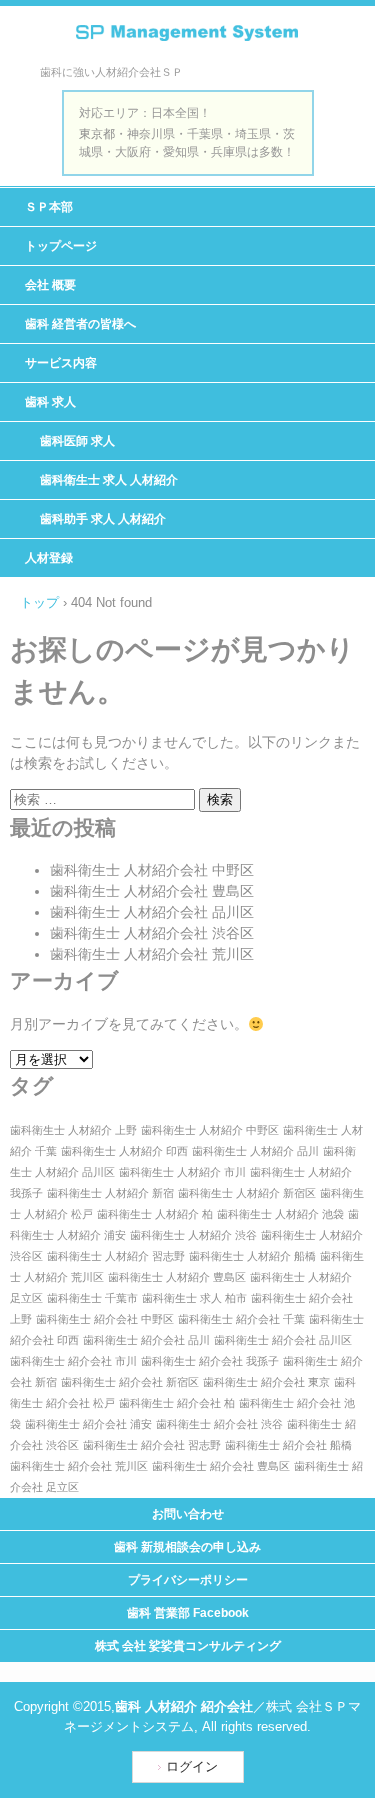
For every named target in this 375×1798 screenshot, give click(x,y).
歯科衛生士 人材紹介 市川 (182, 1172)
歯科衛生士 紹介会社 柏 (177, 1403)
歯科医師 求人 (77, 441)
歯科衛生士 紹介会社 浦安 (88, 1424)
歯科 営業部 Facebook (188, 1613)
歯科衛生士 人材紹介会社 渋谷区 (152, 933)
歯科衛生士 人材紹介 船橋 (252, 1256)
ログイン (192, 1766)
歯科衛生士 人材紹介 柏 (155, 1214)
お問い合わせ (188, 1514)
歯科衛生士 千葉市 (92, 1298)
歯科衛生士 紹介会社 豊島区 (221, 1466)
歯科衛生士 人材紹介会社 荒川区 (152, 954)
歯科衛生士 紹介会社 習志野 (152, 1445)
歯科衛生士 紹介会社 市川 (73, 1361)
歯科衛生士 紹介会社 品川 (146, 1340)
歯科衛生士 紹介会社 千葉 (241, 1319)
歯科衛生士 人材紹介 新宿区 (247, 1193)
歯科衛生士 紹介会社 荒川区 (79, 1466)
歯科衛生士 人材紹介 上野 (73, 1130)
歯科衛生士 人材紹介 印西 (124, 1151)
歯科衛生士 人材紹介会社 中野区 (152, 870)
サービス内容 (61, 363)
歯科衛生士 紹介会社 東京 (266, 1382)
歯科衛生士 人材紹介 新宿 (110, 1193)
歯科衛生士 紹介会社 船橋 (288, 1445)
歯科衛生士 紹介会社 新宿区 (130, 1382)
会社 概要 (50, 285)
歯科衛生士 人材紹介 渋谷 (193, 1235)
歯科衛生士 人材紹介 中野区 (210, 1130)
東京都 (97, 134)
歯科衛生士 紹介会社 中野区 (105, 1319)
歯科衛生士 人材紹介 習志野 (116, 1256)
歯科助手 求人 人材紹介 (103, 519)
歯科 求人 (50, 402)
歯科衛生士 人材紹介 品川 (255, 1151)
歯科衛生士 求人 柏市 (194, 1298)
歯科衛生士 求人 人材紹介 (109, 480)
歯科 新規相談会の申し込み (187, 1547)
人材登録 (49, 558)
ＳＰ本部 (49, 207)
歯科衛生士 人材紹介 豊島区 (177, 1277)
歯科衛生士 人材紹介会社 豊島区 (152, 891)
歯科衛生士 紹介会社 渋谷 (219, 1424)
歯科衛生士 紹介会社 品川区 (283, 1340)
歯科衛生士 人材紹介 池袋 (280, 1214)
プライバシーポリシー (188, 1580)
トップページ (61, 246)
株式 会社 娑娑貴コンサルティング (188, 1646)
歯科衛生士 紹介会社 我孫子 (210, 1361)
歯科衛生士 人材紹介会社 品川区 (152, 912)
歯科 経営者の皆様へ (80, 324)
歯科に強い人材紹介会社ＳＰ (187, 42)
